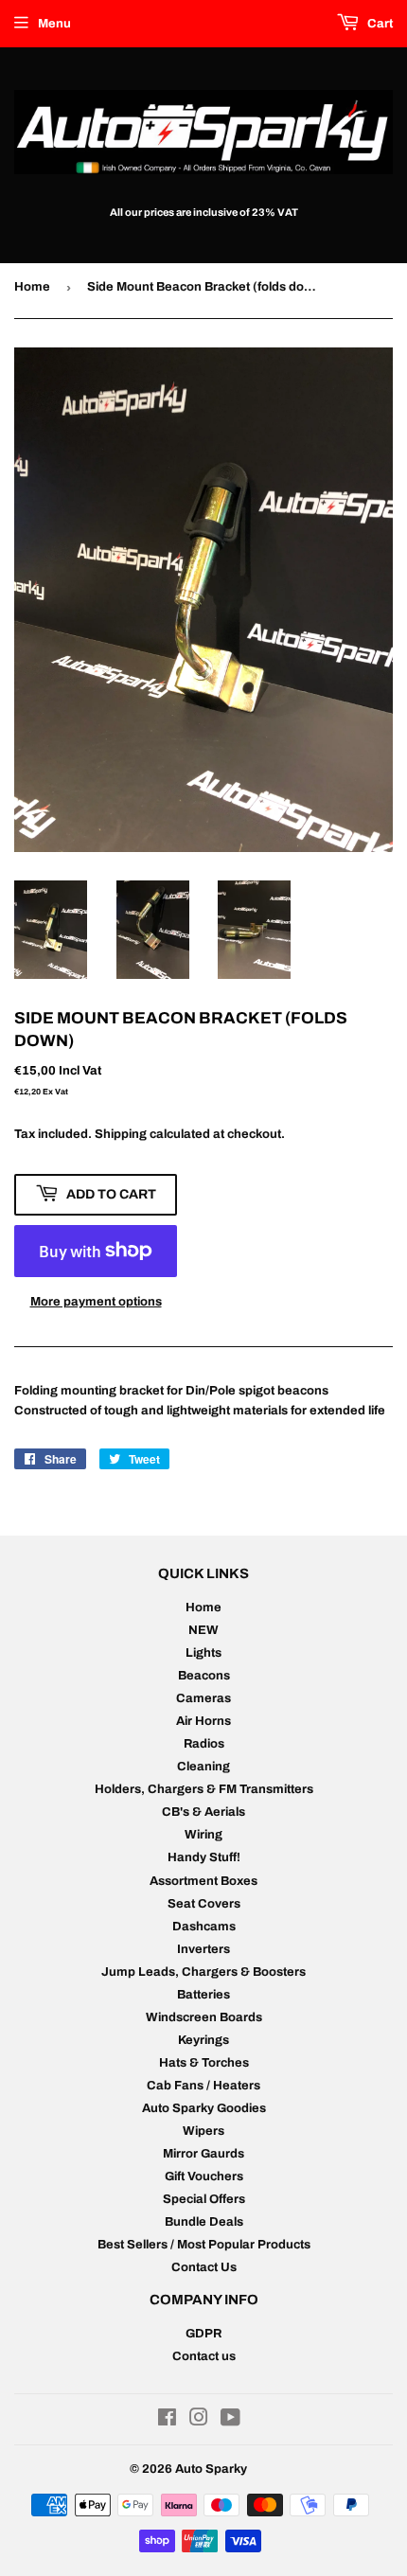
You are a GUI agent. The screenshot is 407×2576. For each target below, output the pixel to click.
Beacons (204, 1676)
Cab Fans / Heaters (203, 2086)
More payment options (96, 1302)
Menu (54, 24)
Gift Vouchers (204, 2176)
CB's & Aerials (203, 1812)
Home (32, 287)
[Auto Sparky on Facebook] (167, 2421)
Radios (204, 1744)
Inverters (203, 1949)
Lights (203, 1653)
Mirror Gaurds (203, 2154)
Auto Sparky (211, 2469)
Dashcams (204, 1927)
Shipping (121, 1134)
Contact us (204, 2356)
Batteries (203, 1995)
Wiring (203, 1835)
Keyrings (203, 2040)
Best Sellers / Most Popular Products (204, 2245)
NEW (203, 1630)
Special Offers (204, 2199)
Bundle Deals (204, 2222)
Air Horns (203, 1721)
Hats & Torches (204, 2063)
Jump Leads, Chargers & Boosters (203, 1972)
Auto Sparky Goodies (204, 2108)
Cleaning (203, 1767)
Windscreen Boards (204, 2017)
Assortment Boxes (203, 1881)
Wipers (203, 2131)
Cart (379, 24)
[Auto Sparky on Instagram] (199, 2421)
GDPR (203, 2334)
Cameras (203, 1698)
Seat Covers (204, 1904)
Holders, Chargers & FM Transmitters (204, 1789)
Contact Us (204, 2267)
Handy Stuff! (204, 1857)
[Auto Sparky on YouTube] (230, 2421)
